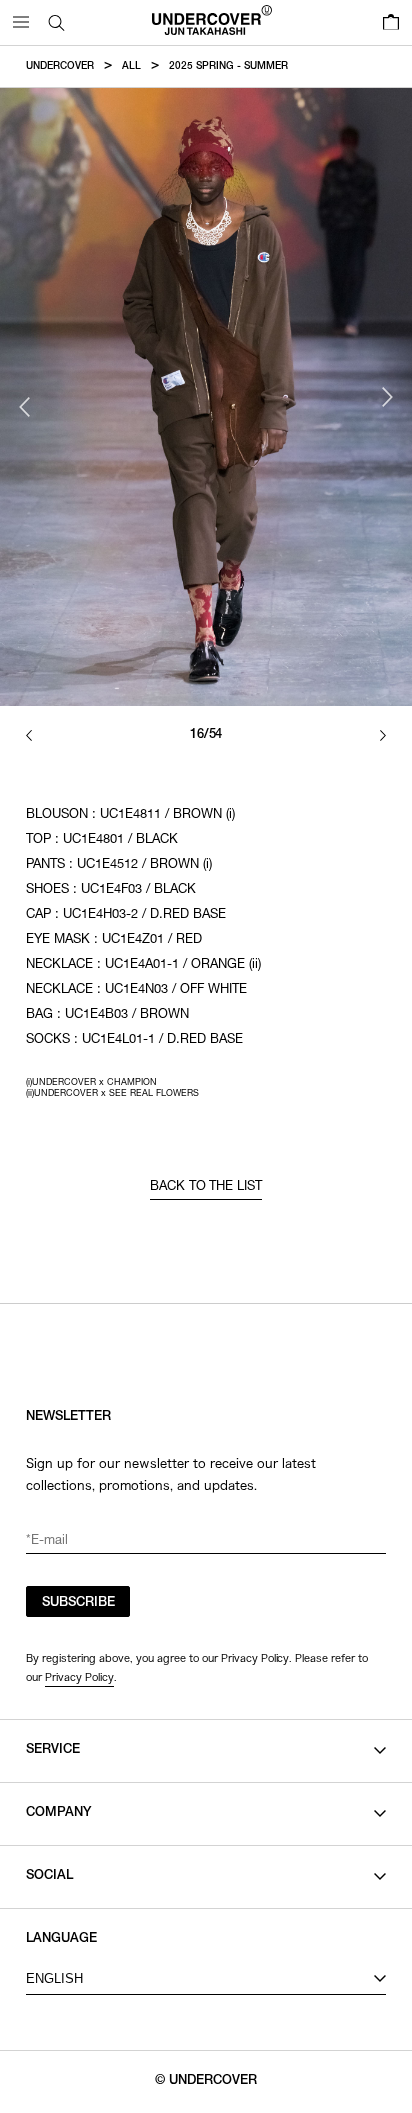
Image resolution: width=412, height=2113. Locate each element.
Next (387, 397)
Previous (25, 407)
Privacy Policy (79, 1677)
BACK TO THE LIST (206, 1187)
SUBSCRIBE (78, 1603)
